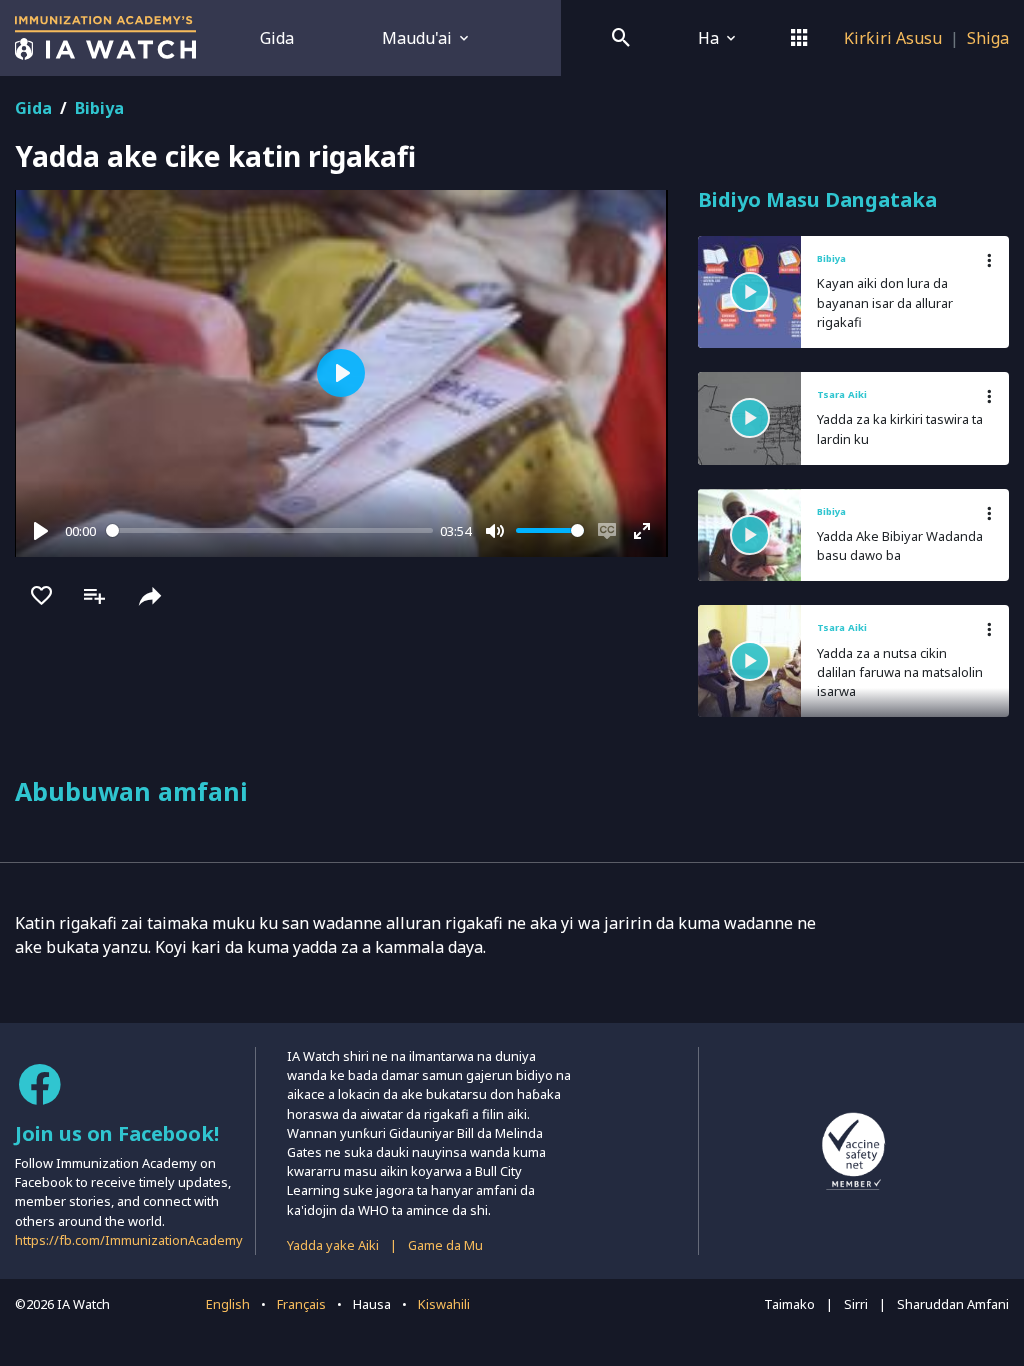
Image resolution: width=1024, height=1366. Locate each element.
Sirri (856, 1304)
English (228, 1304)
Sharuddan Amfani (953, 1304)
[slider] (269, 530)
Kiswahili (444, 1304)
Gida (277, 38)
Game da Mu (445, 1245)
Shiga (988, 38)
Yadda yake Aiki (333, 1245)
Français (301, 1304)
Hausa (372, 1304)
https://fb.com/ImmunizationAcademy (129, 1240)
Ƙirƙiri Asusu (893, 38)
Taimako (789, 1304)
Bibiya (99, 108)
